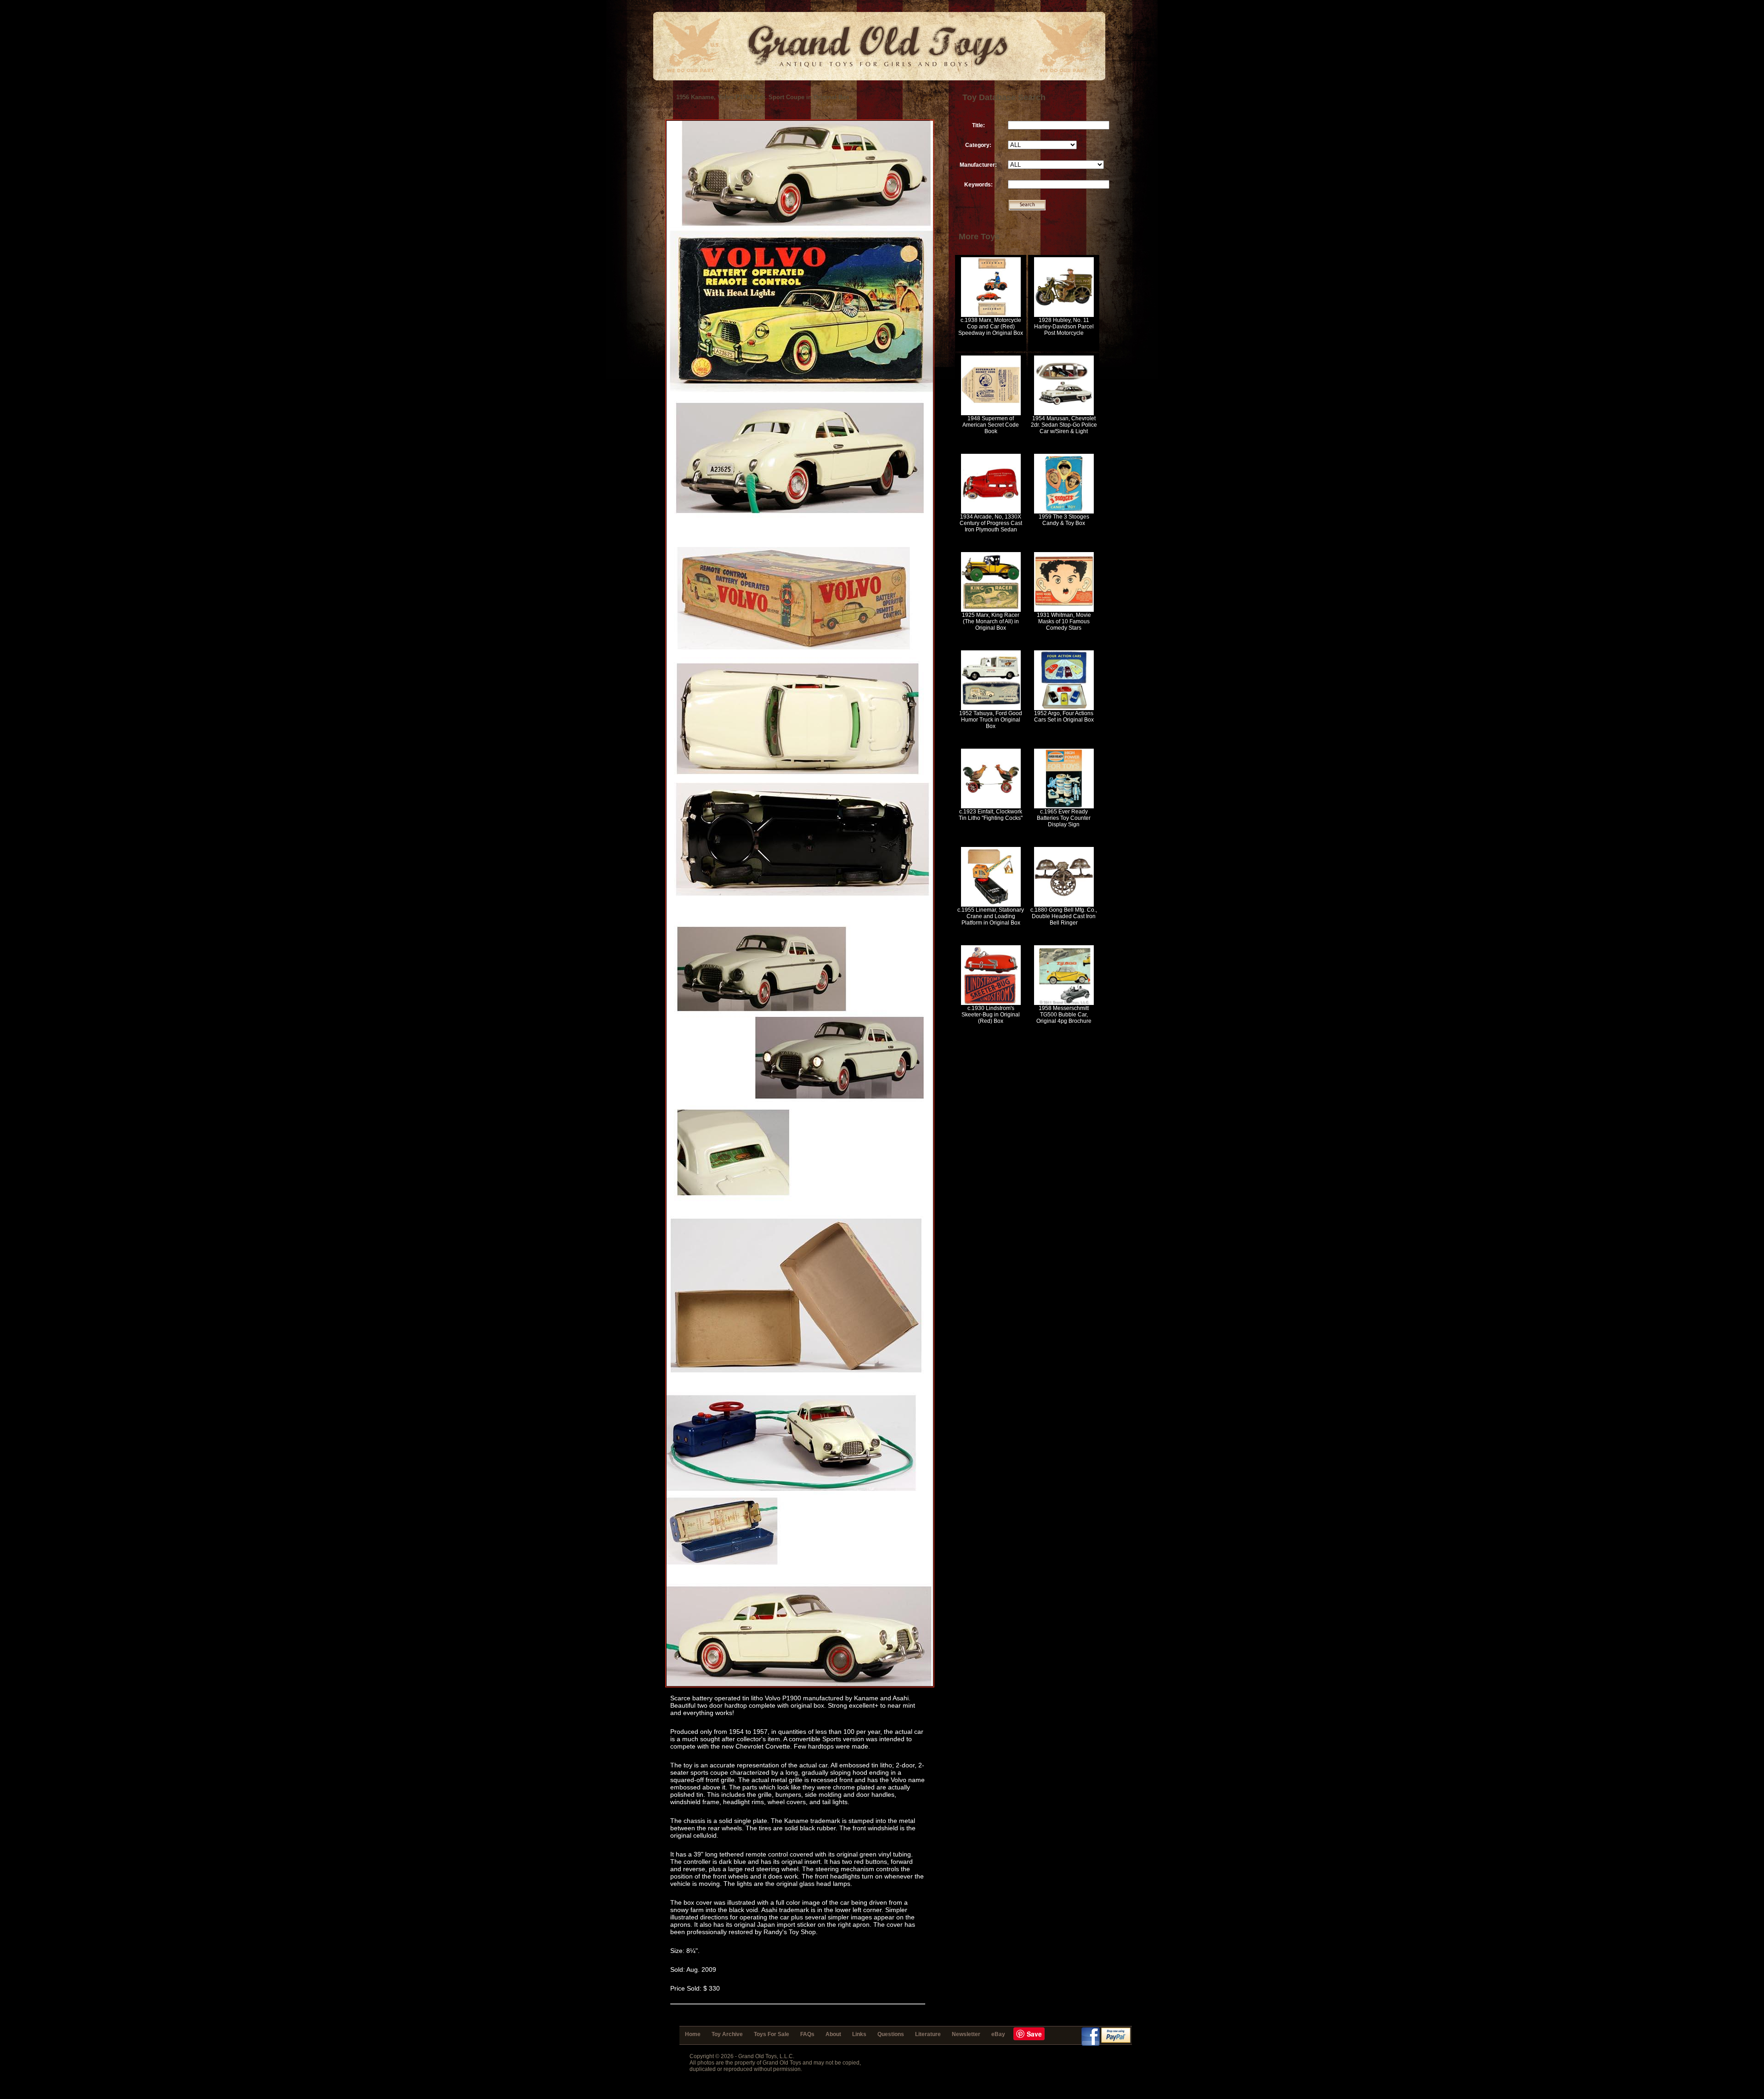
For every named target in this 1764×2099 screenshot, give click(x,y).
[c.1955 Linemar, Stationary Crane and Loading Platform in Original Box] (991, 905)
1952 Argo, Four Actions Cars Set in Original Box (1064, 717)
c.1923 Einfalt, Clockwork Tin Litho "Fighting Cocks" (991, 815)
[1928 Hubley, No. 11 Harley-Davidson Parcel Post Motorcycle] (1064, 315)
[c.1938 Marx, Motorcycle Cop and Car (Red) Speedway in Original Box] (991, 315)
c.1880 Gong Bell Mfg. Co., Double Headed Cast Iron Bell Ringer (1064, 916)
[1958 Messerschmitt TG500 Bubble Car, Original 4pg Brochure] (1064, 1003)
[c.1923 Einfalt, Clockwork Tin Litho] (991, 807)
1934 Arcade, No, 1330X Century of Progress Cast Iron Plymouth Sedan (991, 523)
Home (693, 2034)
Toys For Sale (772, 2034)
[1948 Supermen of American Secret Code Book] (991, 413)
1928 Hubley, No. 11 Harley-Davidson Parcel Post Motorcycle (1064, 327)
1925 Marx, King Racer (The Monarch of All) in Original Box (991, 621)
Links (859, 2034)
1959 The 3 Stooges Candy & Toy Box (1064, 520)
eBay (998, 2034)
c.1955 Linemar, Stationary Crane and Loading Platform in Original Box (991, 916)
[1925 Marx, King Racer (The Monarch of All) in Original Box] (991, 610)
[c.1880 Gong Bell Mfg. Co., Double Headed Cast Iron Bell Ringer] (1064, 905)
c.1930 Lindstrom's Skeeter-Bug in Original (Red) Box (991, 1015)
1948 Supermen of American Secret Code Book (991, 425)
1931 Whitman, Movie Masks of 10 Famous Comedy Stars (1064, 621)
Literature (928, 2034)
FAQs (807, 2034)
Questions (891, 2034)
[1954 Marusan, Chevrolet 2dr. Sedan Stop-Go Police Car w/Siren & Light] (1064, 413)
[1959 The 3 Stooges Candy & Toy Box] (1064, 512)
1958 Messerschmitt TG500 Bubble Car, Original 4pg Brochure (1064, 1015)
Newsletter (966, 2034)
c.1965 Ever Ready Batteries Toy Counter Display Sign (1064, 818)
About (833, 2034)
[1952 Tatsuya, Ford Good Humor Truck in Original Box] (991, 708)
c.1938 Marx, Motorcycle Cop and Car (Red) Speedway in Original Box (991, 327)
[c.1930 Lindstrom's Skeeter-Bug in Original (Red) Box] (991, 1003)
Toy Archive (727, 2034)
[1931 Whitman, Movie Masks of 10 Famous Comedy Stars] (1064, 610)
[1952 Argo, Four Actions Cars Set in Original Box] (1064, 708)
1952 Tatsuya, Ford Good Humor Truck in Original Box (991, 720)
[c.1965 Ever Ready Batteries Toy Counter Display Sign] (1064, 807)
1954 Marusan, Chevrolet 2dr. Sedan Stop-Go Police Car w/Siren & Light (1064, 425)
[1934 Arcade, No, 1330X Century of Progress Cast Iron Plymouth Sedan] (991, 512)
